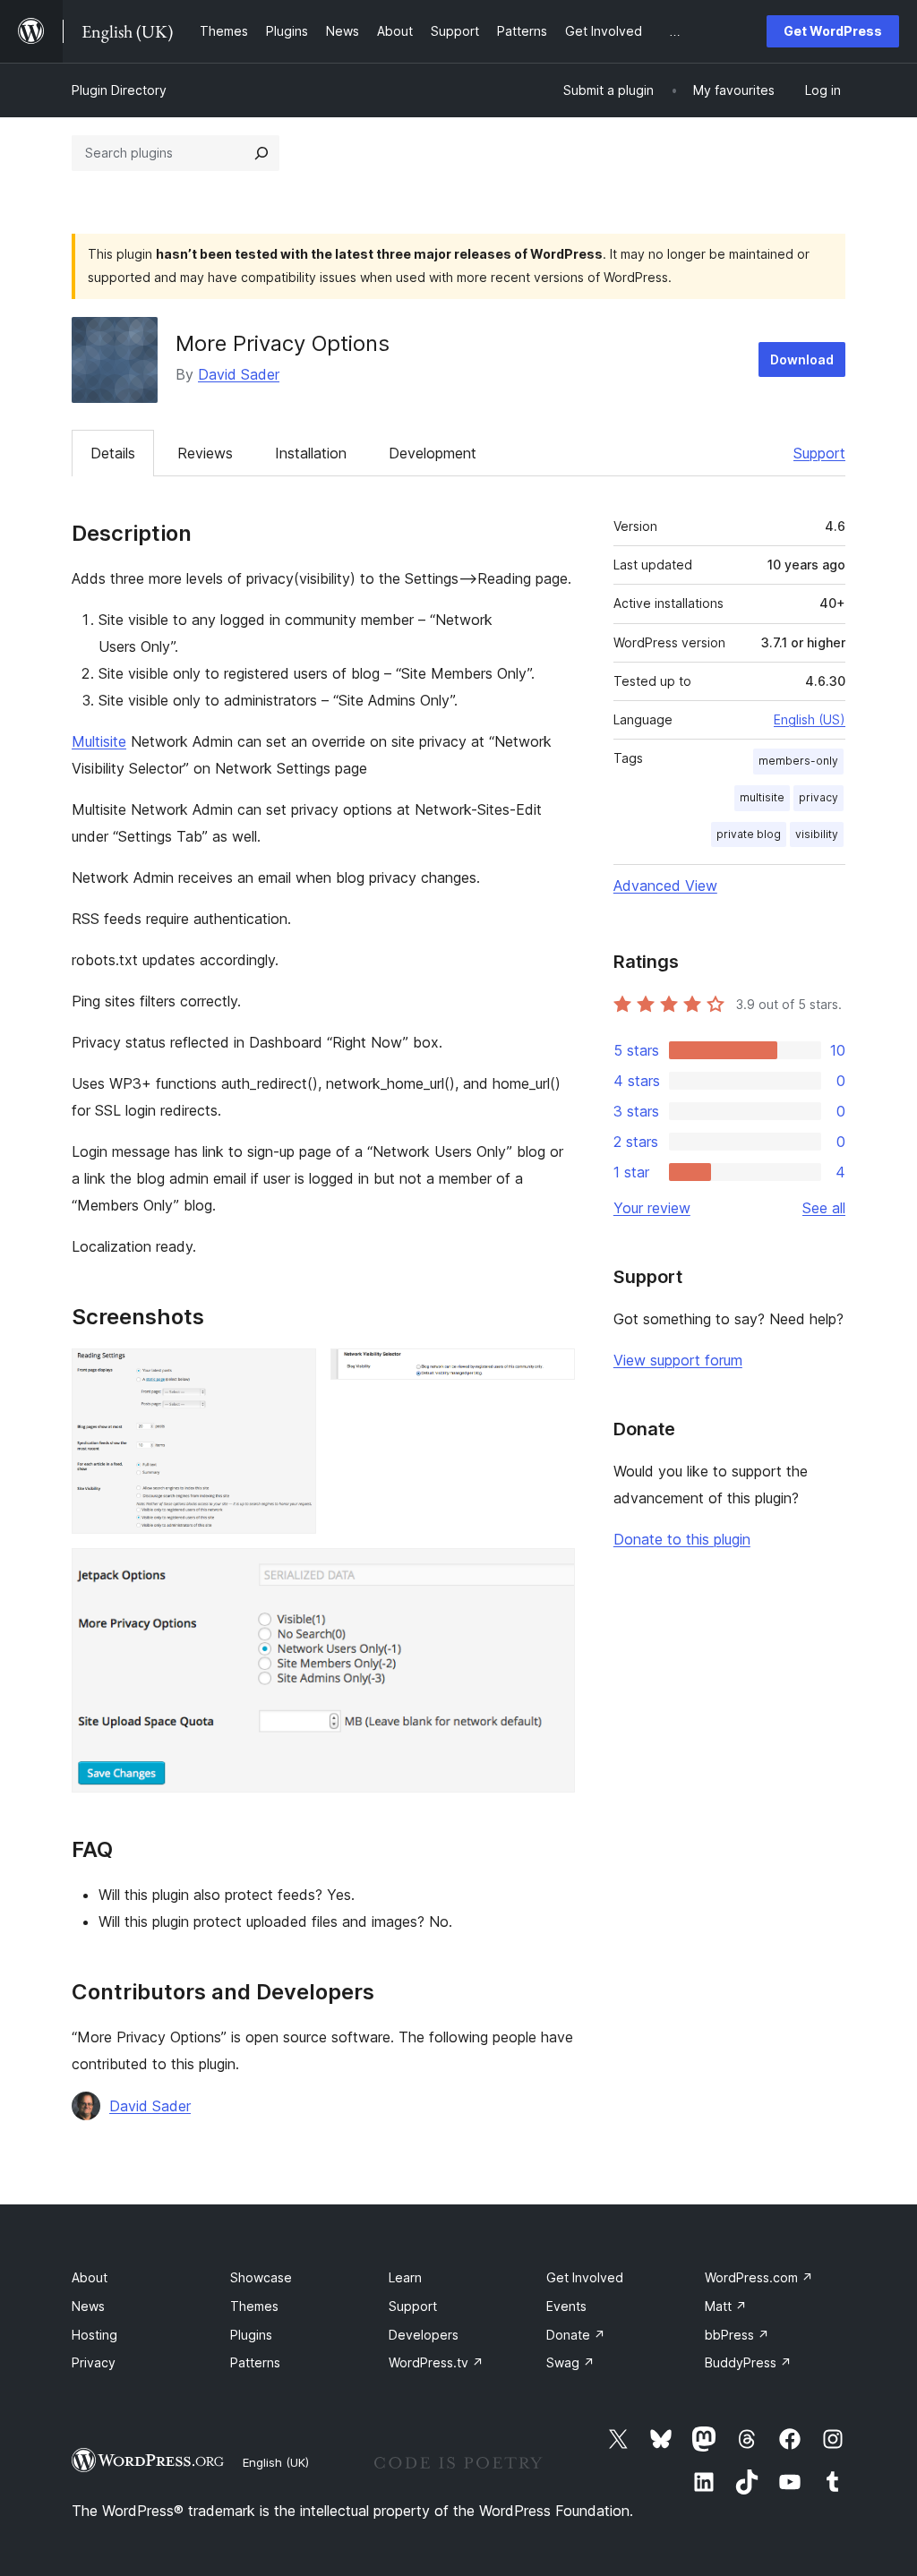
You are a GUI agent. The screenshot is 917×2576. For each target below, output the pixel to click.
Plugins (251, 2335)
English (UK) (276, 2462)
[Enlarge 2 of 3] (551, 1373)
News (88, 2306)
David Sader (239, 374)
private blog (749, 834)
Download (802, 359)
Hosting (94, 2335)
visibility (817, 834)
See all (824, 1208)
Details (113, 453)
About (90, 2277)
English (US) (810, 719)
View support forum (678, 1360)
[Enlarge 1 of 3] (292, 1373)
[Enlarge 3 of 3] (551, 1572)
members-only (798, 761)
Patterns (255, 2362)
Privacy (94, 2362)
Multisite (99, 741)
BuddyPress (748, 2362)
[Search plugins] (261, 153)
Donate (576, 2335)
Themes (254, 2306)
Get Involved (585, 2277)
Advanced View (665, 886)
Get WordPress (833, 31)
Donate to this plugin (682, 1539)
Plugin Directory (119, 90)
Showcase (261, 2277)
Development (433, 453)
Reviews (205, 453)
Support (819, 453)
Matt (726, 2306)
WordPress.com (759, 2277)
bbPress (737, 2335)
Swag (570, 2362)
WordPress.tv (436, 2362)
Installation (311, 453)
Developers (424, 2335)
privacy (818, 797)
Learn (405, 2277)
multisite (762, 797)
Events (566, 2306)
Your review (652, 1208)
